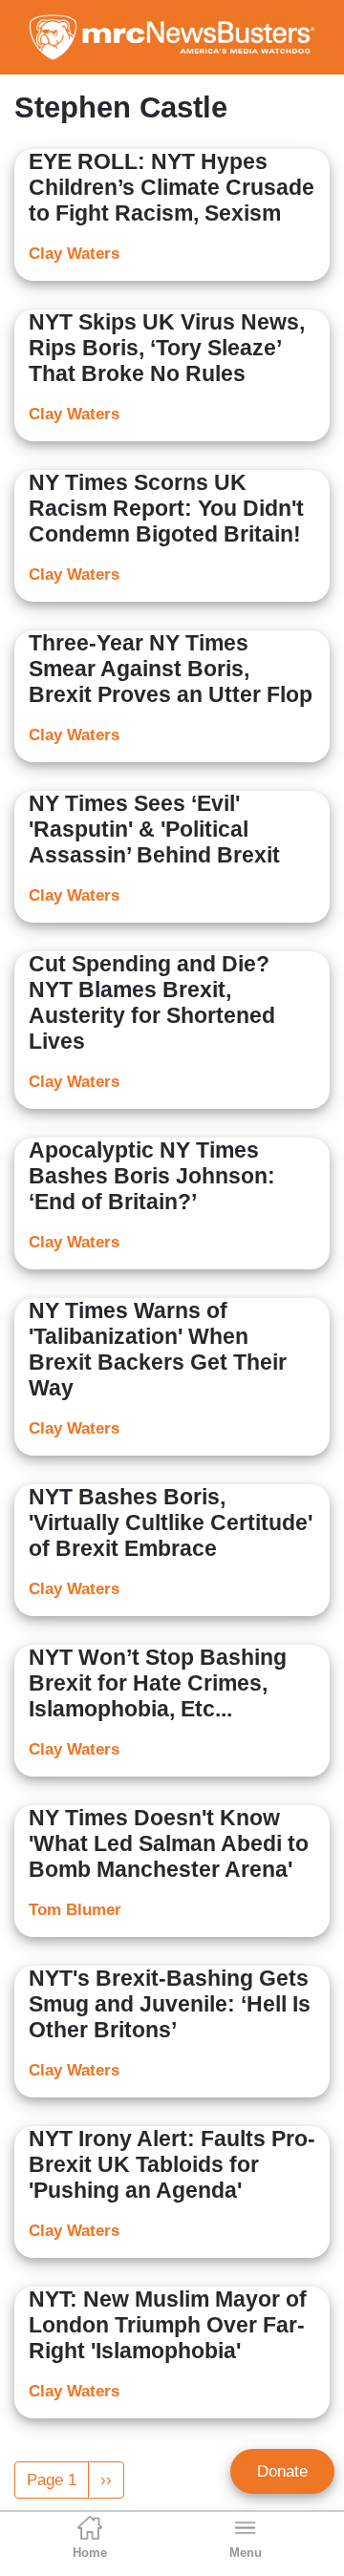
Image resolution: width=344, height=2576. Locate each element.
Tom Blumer (75, 1910)
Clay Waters (74, 254)
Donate (282, 2471)
